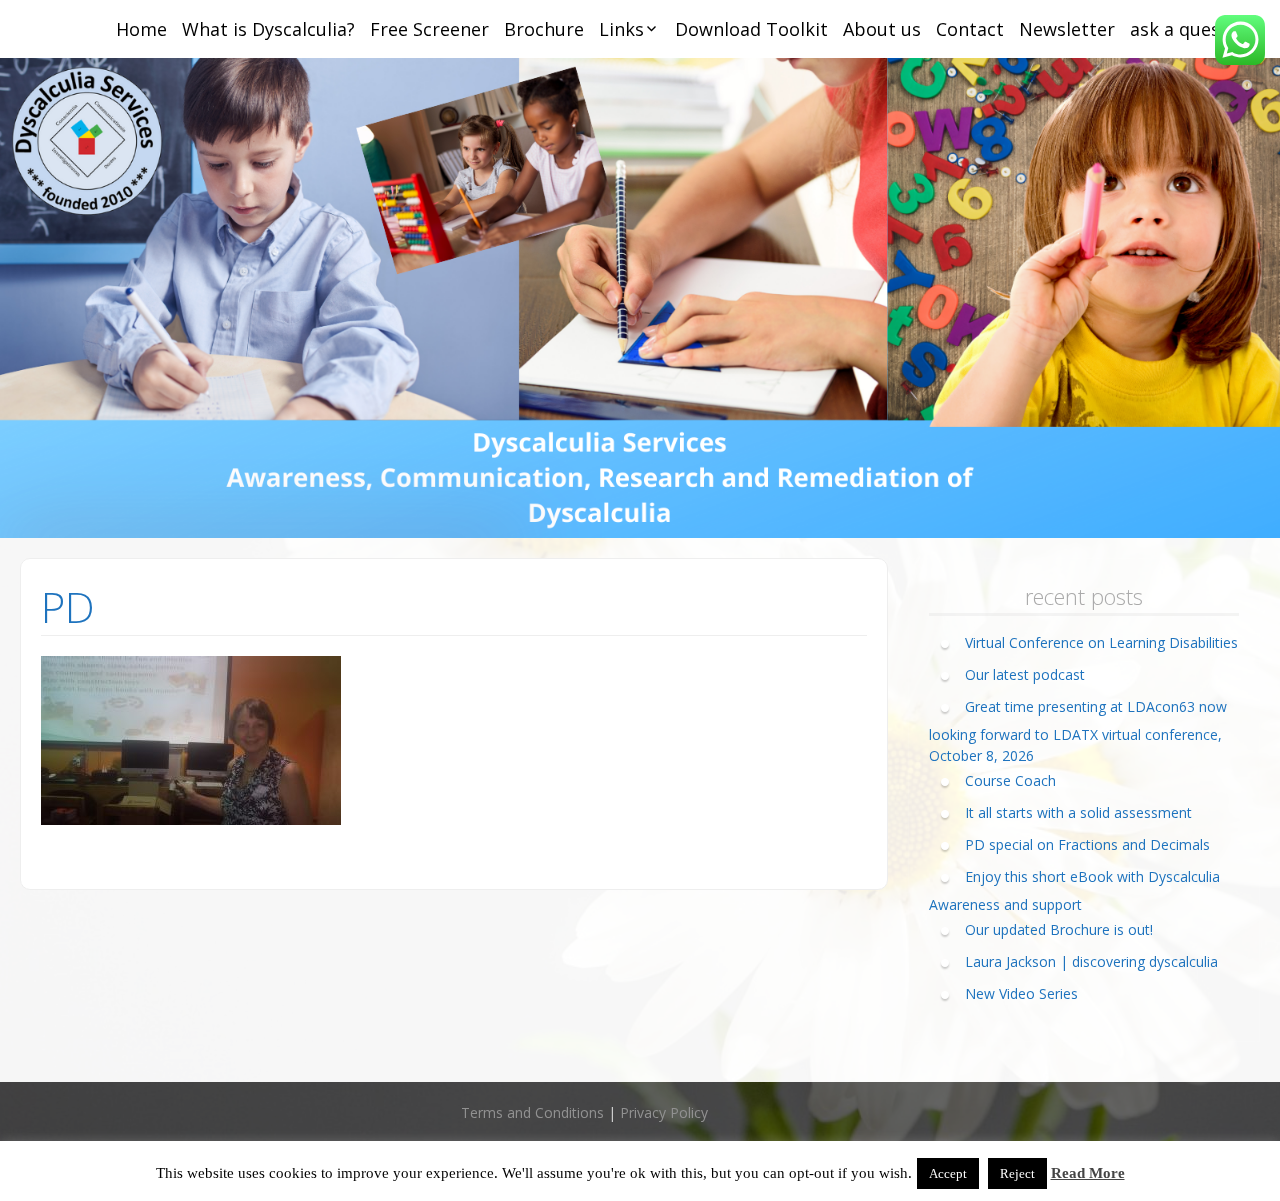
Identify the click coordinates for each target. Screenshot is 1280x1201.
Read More (1088, 1173)
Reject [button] (1017, 1173)
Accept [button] (948, 1173)
